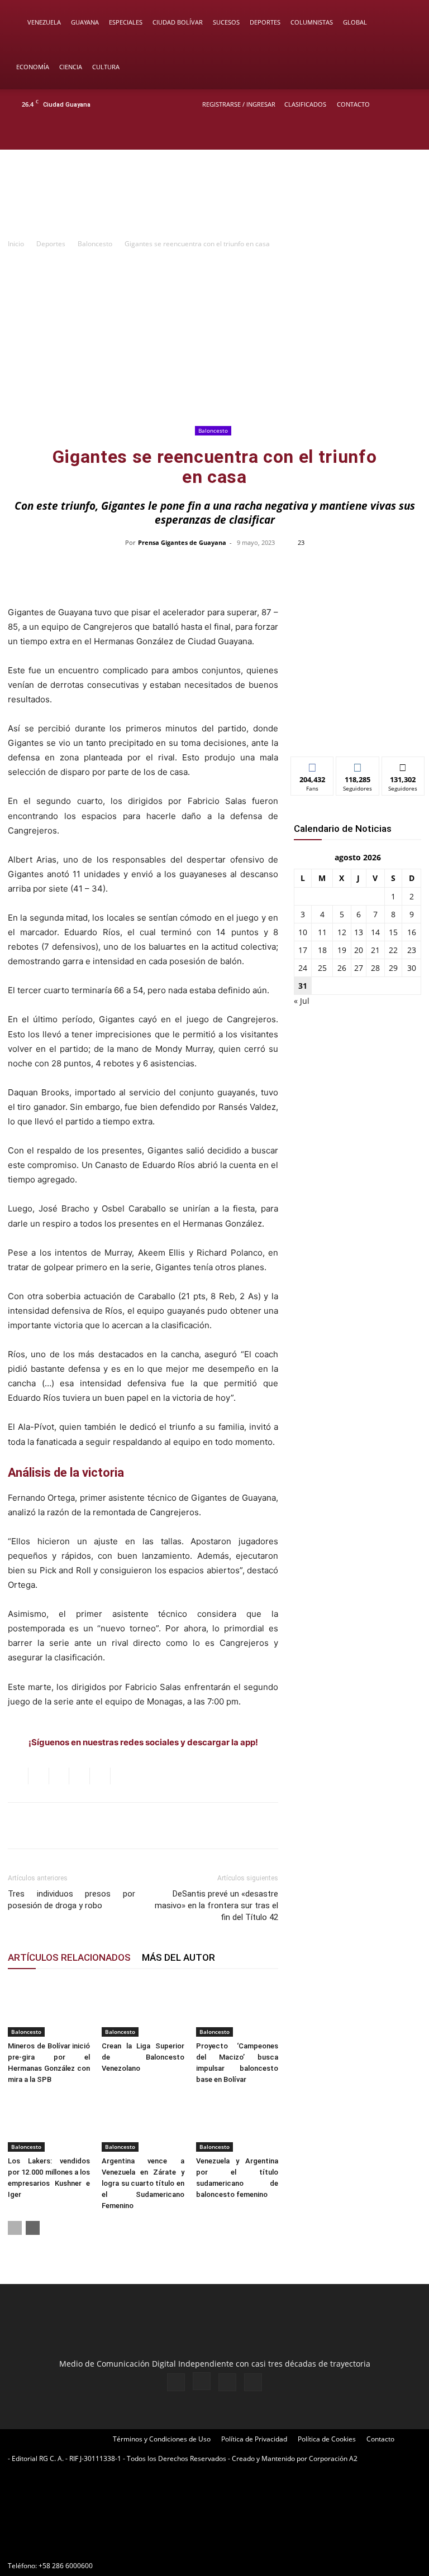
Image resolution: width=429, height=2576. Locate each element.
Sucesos (226, 22)
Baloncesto (95, 244)
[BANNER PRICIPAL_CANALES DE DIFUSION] (214, 195)
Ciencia (71, 67)
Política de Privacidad (254, 2439)
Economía (33, 67)
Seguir (358, 765)
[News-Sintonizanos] (357, 729)
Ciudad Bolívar (178, 22)
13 (359, 932)
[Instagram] (373, 135)
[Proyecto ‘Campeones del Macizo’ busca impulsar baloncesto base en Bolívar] (237, 2008)
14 (375, 932)
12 (342, 932)
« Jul (302, 1001)
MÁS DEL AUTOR (178, 1957)
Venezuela (44, 22)
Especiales (126, 22)
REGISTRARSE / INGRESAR (239, 104)
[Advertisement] (214, 339)
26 (342, 968)
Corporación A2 (333, 2458)
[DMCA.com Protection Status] (92, 2546)
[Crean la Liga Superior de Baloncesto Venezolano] (143, 2008)
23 (412, 950)
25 (322, 968)
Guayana (85, 22)
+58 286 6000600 (66, 2566)
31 (303, 986)
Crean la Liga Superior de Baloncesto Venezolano (143, 2057)
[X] (391, 135)
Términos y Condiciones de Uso (162, 2439)
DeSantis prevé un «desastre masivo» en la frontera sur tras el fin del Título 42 (216, 1905)
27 (359, 968)
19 (342, 950)
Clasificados (305, 104)
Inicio (16, 244)
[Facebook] (354, 135)
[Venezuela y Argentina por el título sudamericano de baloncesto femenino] (237, 2123)
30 (412, 968)
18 (322, 950)
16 (412, 932)
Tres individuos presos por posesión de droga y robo (71, 1900)
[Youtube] (409, 135)
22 (393, 950)
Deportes (265, 22)
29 (393, 968)
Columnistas (312, 22)
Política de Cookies (327, 2439)
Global (355, 22)
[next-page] (33, 2228)
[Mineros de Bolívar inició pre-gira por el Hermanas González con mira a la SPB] (49, 2008)
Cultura (106, 67)
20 (359, 950)
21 (375, 950)
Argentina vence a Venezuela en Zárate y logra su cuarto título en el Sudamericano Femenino (143, 2183)
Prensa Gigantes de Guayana (182, 542)
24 (303, 968)
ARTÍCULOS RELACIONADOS (69, 1957)
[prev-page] (15, 2228)
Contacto (353, 104)
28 (375, 968)
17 (303, 950)
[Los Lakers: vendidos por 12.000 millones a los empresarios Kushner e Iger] (49, 2123)
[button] (404, 23)
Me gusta (313, 765)
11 (322, 932)
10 (303, 932)
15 (393, 932)
